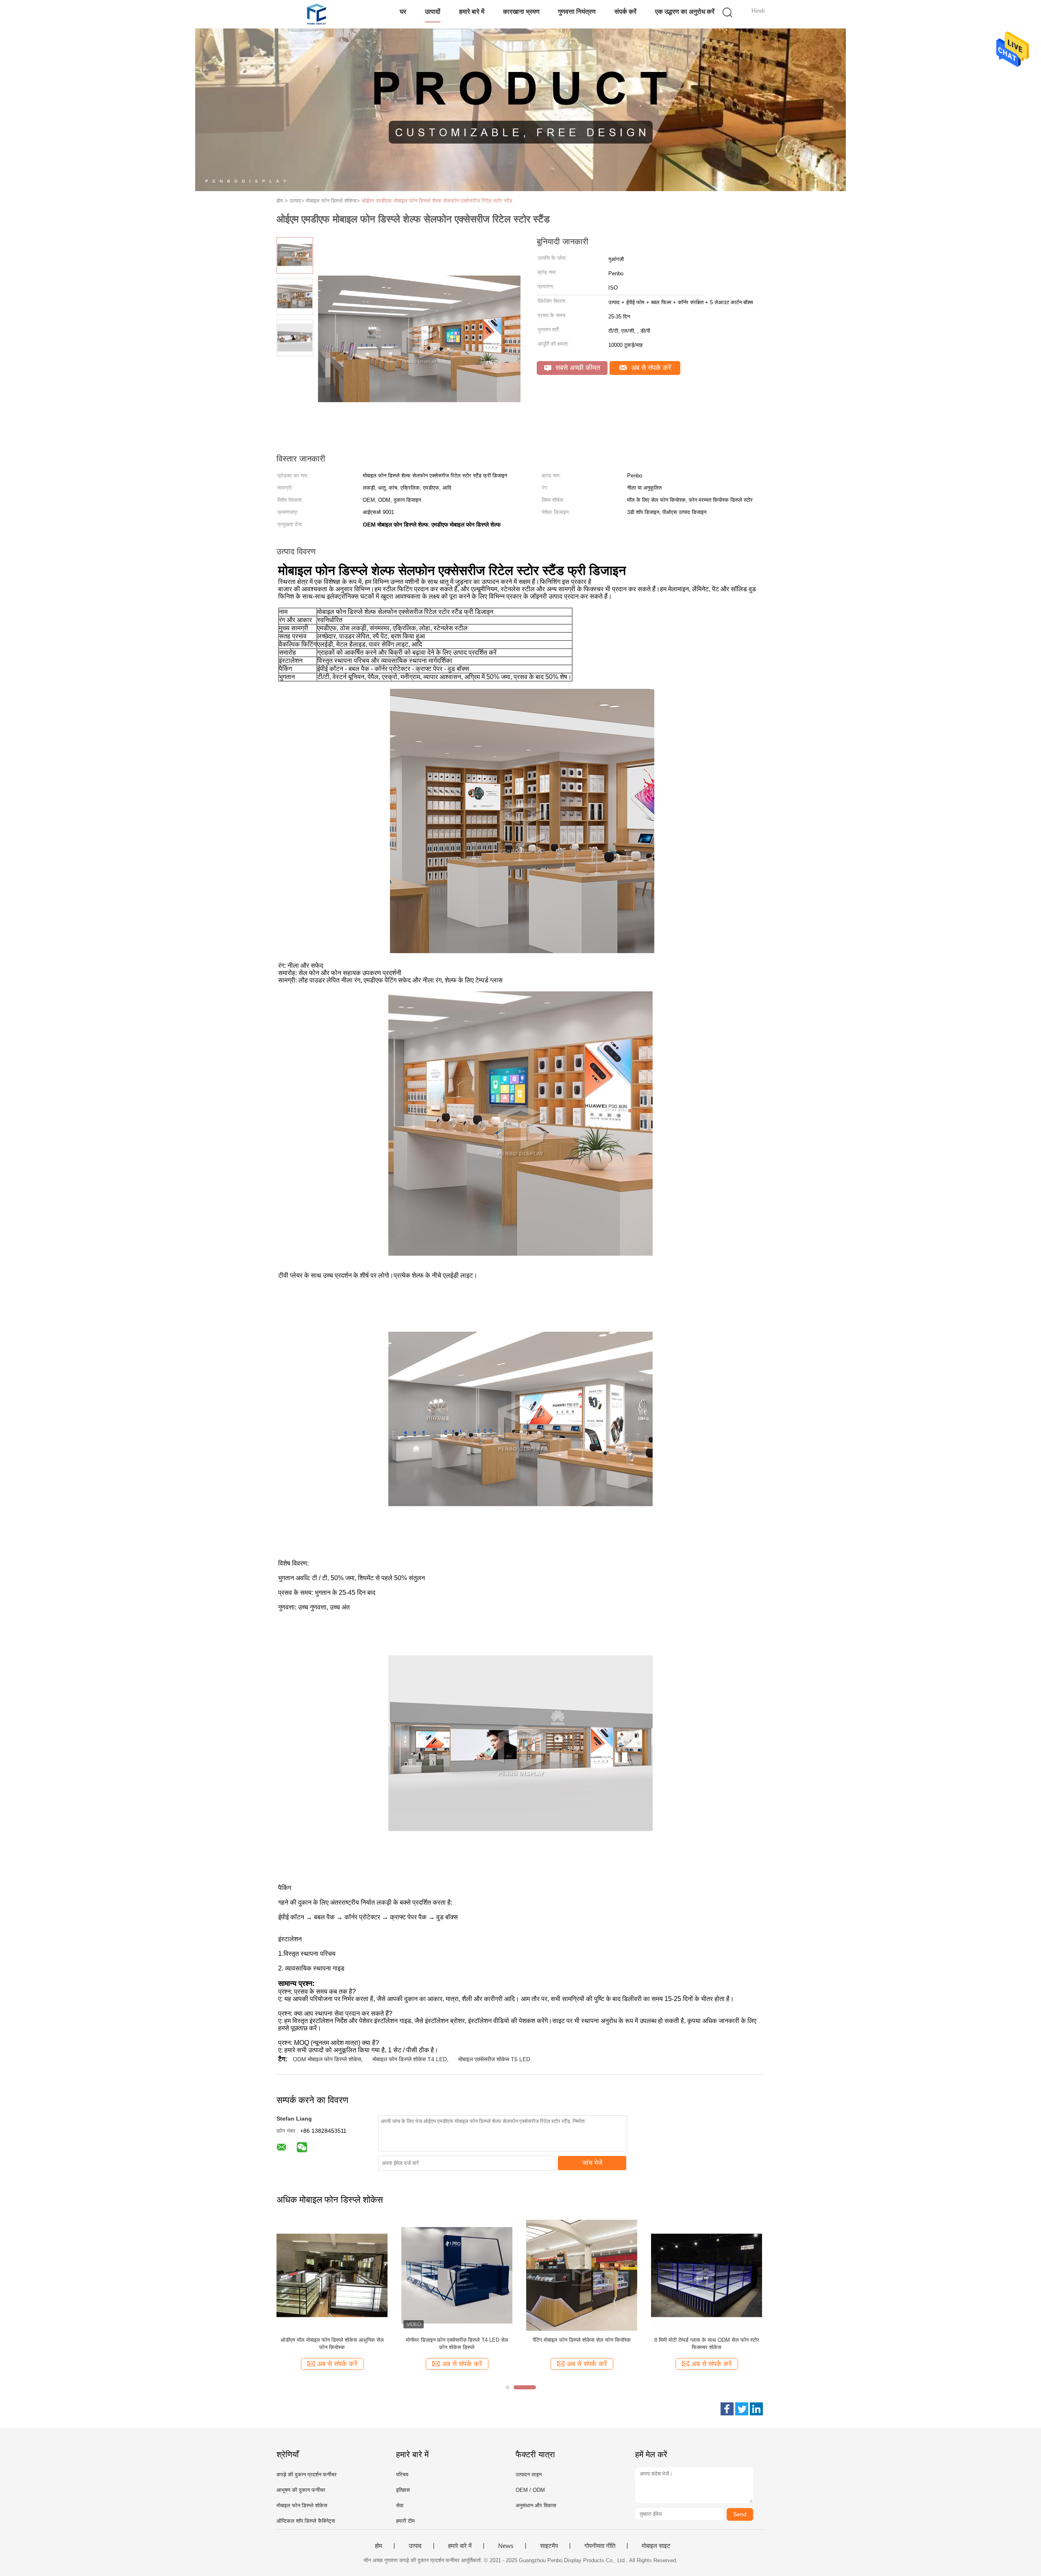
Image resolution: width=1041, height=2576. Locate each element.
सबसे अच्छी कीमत (577, 368)
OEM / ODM (530, 2490)
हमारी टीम (405, 2521)
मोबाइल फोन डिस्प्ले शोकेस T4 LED (410, 2059)
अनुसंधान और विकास (536, 2505)
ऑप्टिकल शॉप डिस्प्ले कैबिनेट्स (306, 2521)
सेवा (400, 2505)
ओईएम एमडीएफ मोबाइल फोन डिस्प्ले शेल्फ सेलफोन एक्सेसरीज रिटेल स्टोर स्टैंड (437, 201)
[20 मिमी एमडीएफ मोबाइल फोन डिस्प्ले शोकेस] (332, 2275)
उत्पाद (415, 2546)
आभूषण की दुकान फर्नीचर (301, 2490)
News (506, 2546)
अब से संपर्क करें (650, 368)
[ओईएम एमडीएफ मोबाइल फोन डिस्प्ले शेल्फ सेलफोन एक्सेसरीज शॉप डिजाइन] (707, 2275)
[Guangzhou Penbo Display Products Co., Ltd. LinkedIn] (756, 2409)
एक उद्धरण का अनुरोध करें (685, 12)
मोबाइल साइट (656, 2546)
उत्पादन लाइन (529, 2475)
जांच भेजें (592, 2163)
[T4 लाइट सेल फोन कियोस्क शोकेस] (457, 2275)
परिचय (402, 2475)
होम (379, 2546)
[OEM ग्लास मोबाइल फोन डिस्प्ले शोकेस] (582, 2275)
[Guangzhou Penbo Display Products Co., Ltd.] (316, 14)
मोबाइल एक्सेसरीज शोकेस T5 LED (494, 2059)
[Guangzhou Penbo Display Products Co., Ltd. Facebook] (727, 2409)
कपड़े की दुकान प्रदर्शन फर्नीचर (307, 2475)
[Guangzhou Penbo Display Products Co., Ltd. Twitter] (742, 2409)
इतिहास (403, 2490)
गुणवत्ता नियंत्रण (577, 12)
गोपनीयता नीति (600, 2546)
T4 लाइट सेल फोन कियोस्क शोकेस (457, 2340)
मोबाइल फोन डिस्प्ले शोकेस (302, 2505)
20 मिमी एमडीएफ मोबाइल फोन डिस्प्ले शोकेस (332, 2340)
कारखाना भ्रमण (521, 12)
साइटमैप (549, 2546)
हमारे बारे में (472, 12)
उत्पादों (433, 12)
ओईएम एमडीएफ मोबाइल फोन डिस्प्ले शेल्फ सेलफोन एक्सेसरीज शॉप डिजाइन (707, 2344)
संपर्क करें (625, 12)
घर (403, 12)
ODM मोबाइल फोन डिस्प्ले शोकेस (327, 2059)
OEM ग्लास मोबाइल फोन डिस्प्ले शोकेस (582, 2340)
